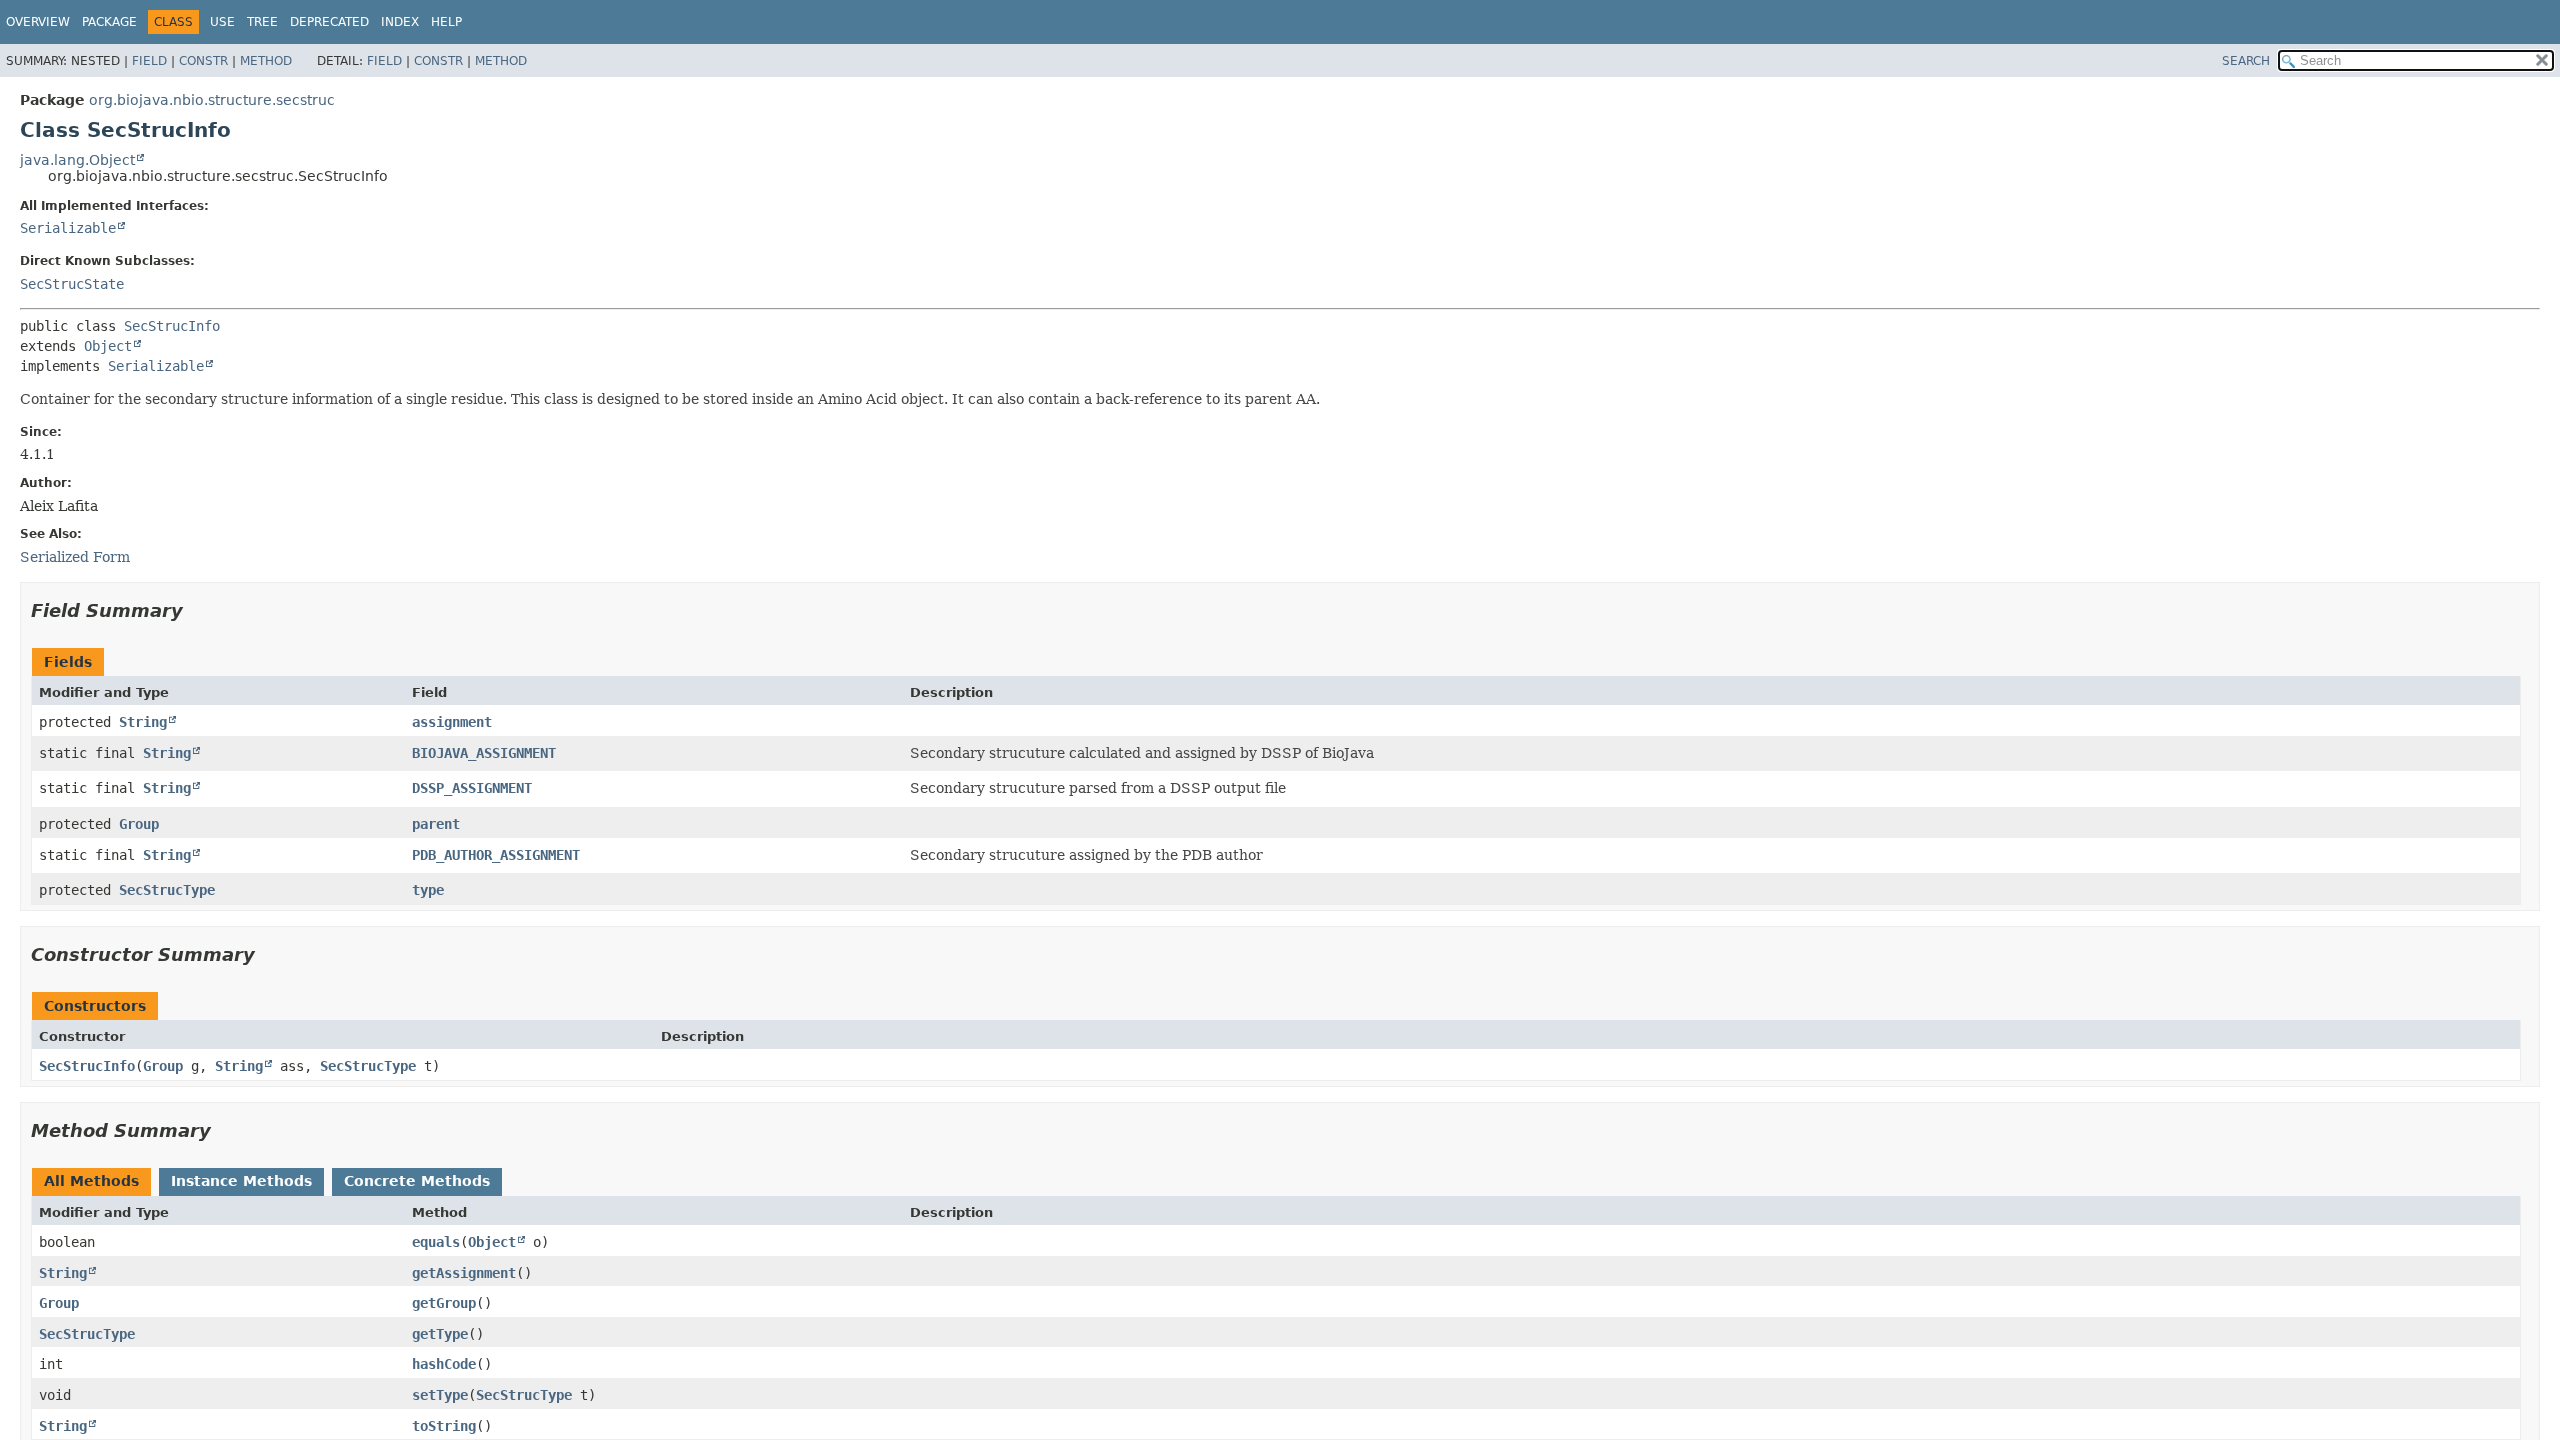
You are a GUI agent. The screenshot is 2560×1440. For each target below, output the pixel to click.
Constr (203, 61)
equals (436, 1242)
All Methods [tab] (91, 1181)
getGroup (444, 1303)
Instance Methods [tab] (241, 1181)
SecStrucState (72, 284)
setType (440, 1395)
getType (440, 1334)
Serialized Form (75, 557)
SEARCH (2246, 61)
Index (400, 22)
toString (444, 1426)
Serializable (68, 228)
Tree (262, 22)
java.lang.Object (77, 160)
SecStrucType (167, 890)
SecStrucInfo (172, 326)
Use (222, 22)
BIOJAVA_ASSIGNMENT (484, 753)
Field (149, 61)
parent (436, 824)
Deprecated (329, 22)
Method (266, 61)
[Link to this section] (197, 610)
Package (109, 22)
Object (108, 346)
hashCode (444, 1364)
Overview (38, 22)
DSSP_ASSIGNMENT (472, 788)
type (428, 890)
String (143, 722)
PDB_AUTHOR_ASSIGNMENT (496, 855)
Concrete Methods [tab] (417, 1181)
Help (446, 22)
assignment (452, 722)
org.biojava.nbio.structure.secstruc (212, 100)
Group (139, 824)
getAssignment (464, 1273)
